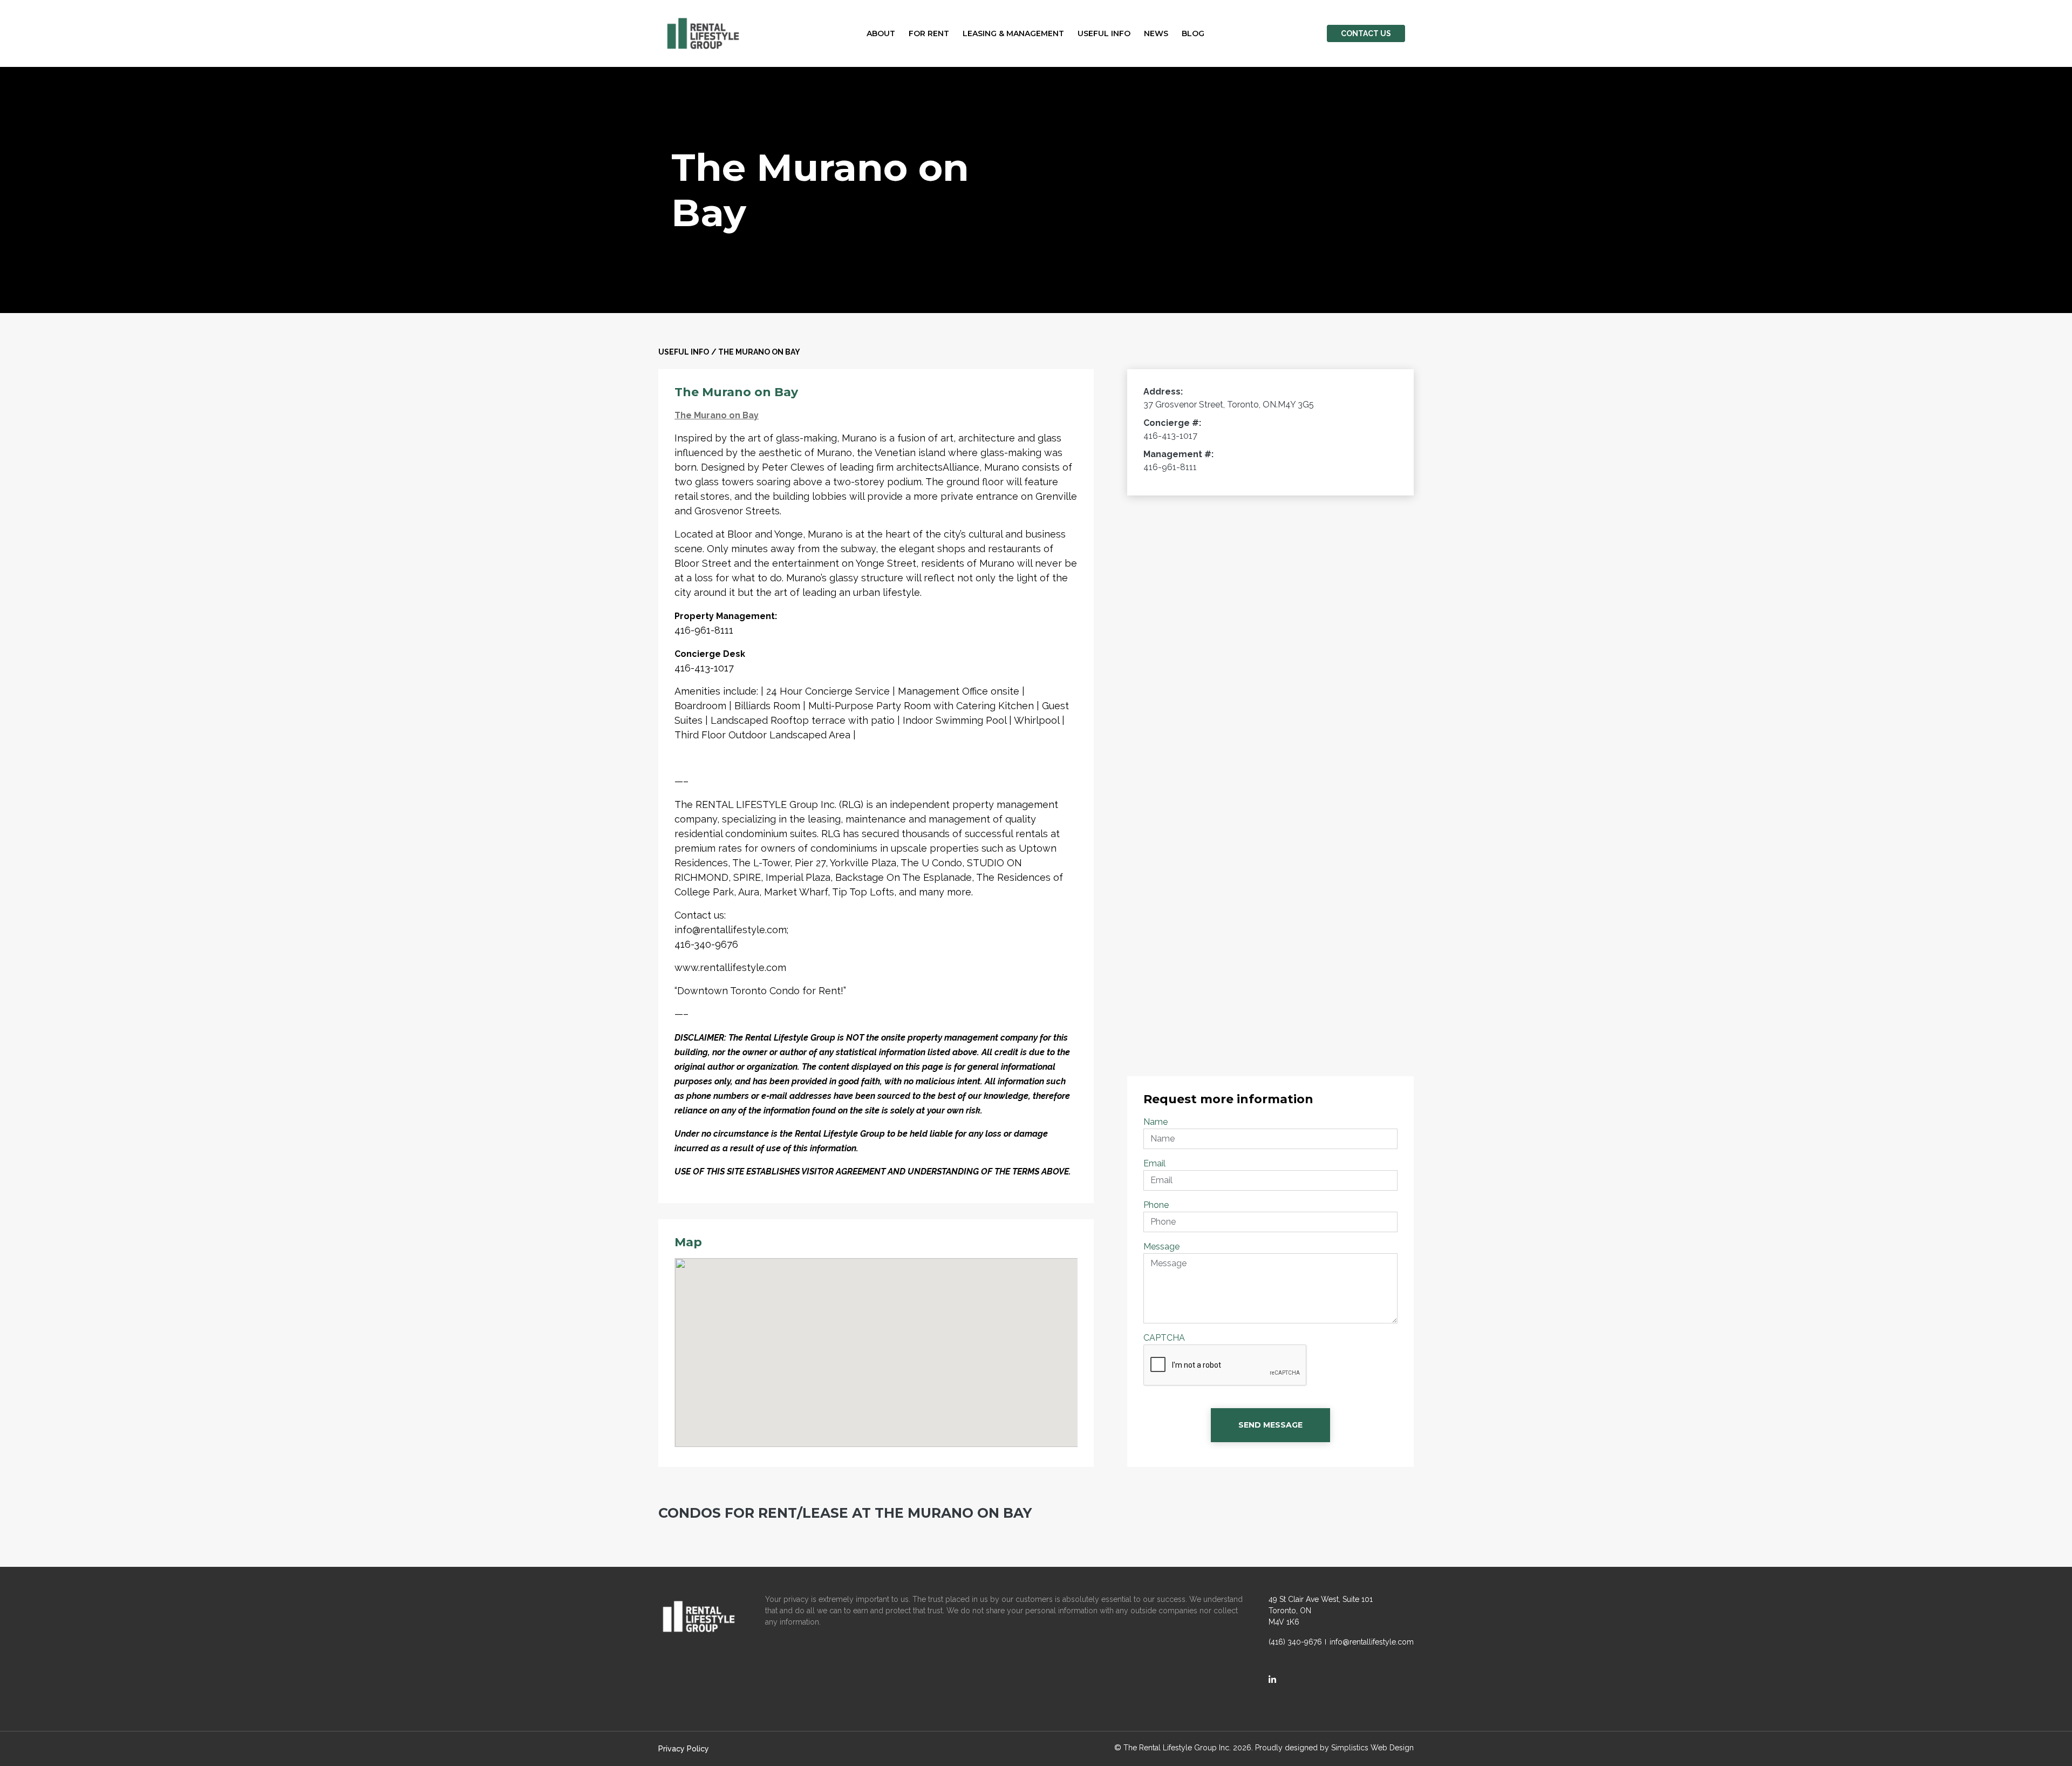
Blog (1193, 33)
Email (1154, 1163)
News (1156, 33)
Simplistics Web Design (1372, 1748)
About (881, 33)
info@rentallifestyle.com (1372, 1642)
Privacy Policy (684, 1749)
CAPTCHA (1164, 1338)
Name (1156, 1122)
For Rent (929, 33)
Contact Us (1366, 33)
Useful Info (1104, 33)
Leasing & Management (1013, 33)
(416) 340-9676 (1295, 1642)
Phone (1156, 1205)
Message (1161, 1247)
